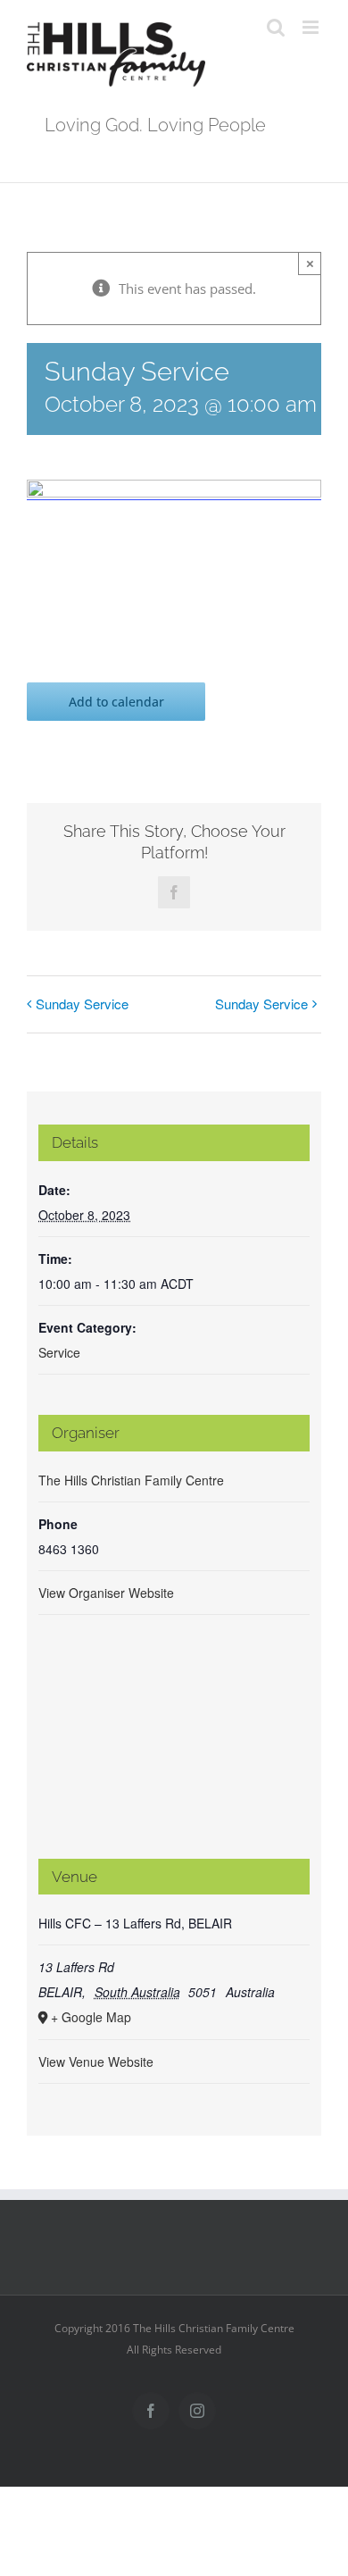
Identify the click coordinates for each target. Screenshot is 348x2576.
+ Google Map (91, 2017)
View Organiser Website (106, 1593)
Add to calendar (116, 702)
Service (59, 1352)
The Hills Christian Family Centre (131, 1480)
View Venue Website (96, 2062)
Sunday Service (82, 1004)
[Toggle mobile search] (276, 27)
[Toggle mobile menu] (312, 27)
